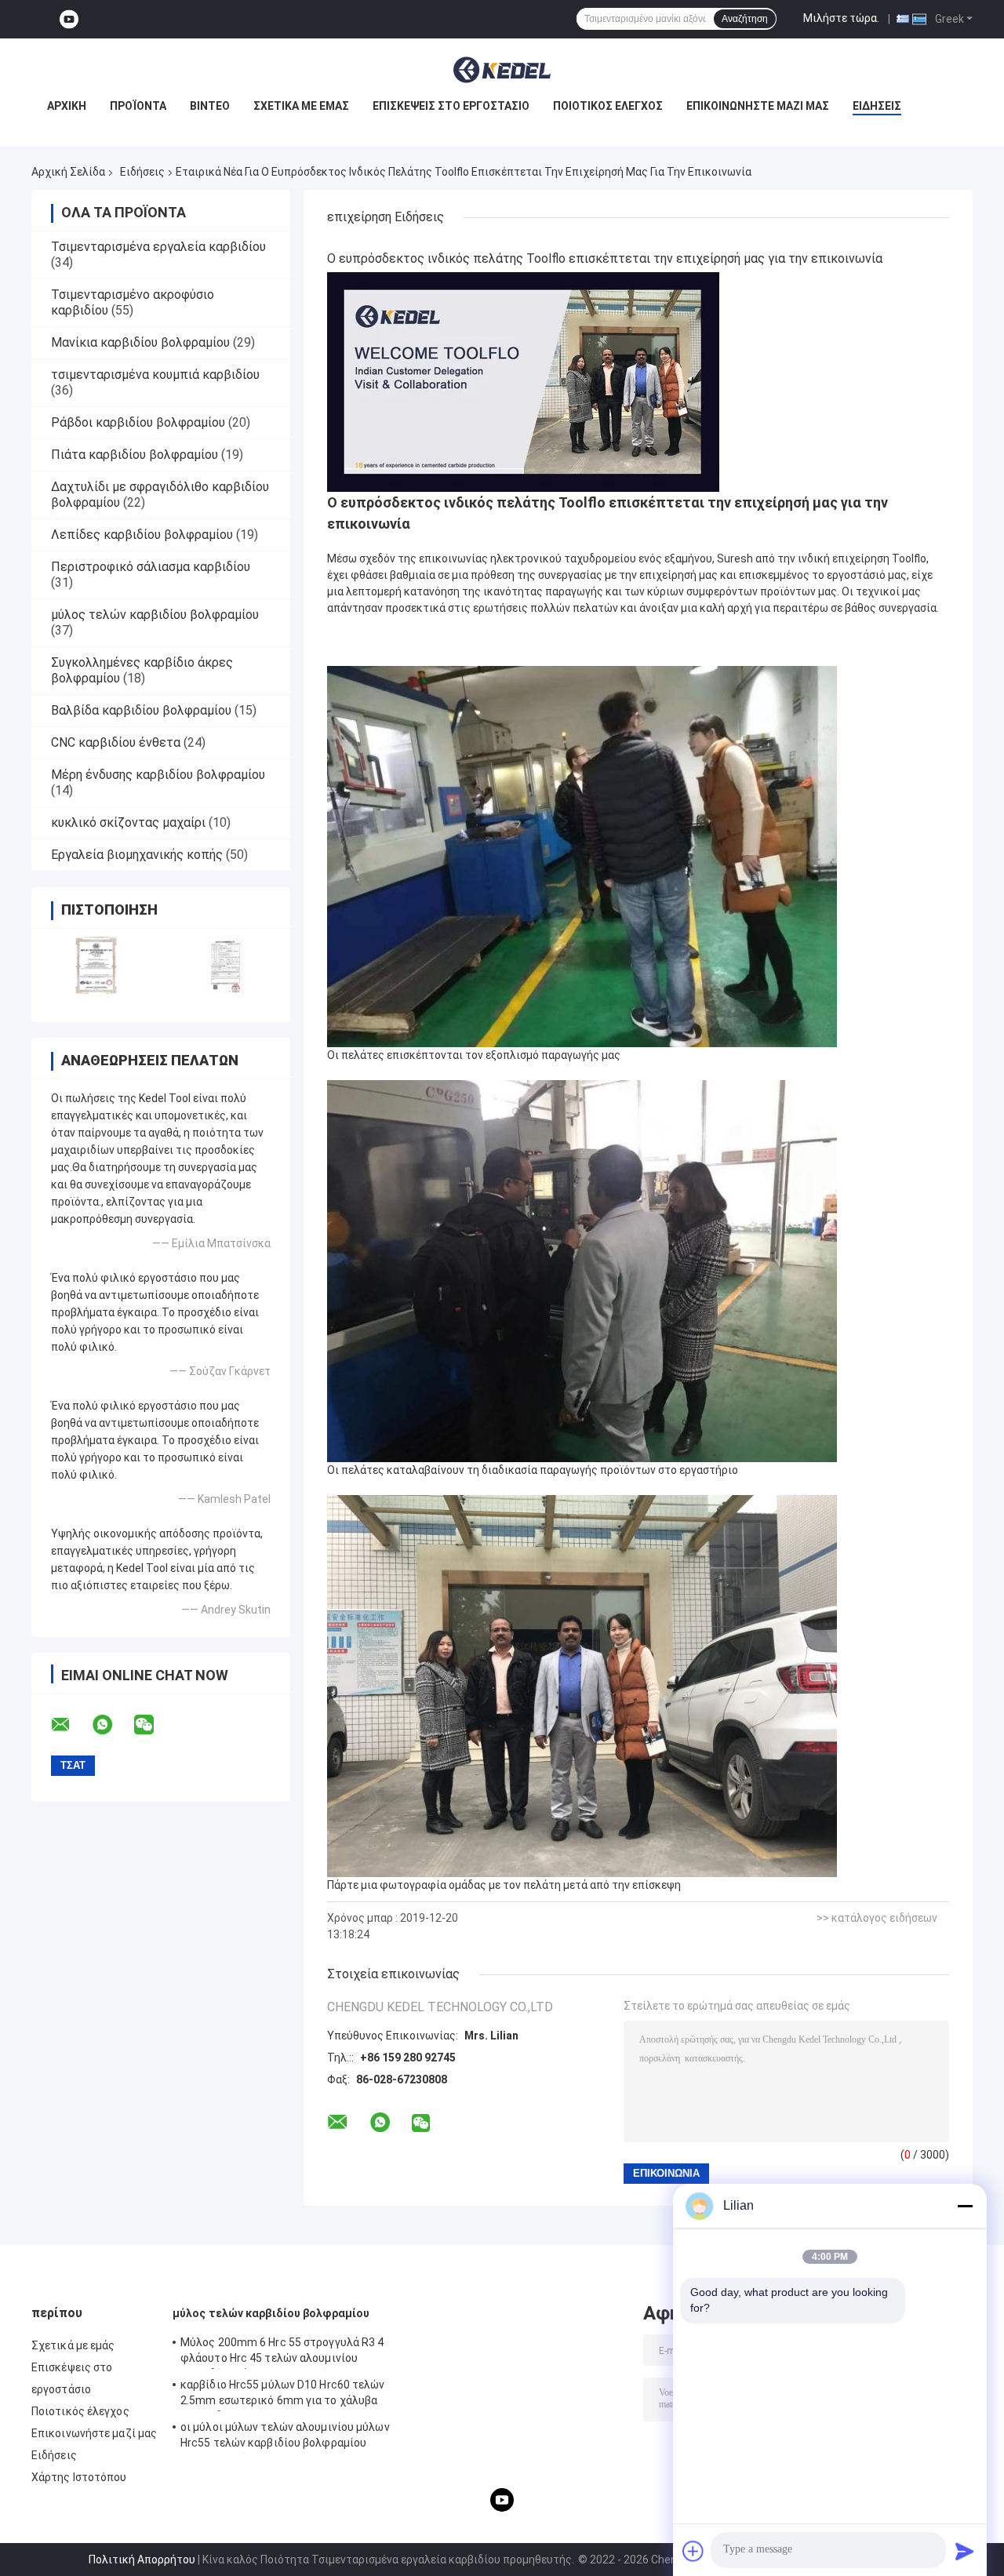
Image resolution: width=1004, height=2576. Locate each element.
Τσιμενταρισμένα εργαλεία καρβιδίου (158, 247)
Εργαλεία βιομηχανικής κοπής (137, 855)
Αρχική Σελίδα (68, 172)
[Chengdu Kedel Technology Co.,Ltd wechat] (154, 1725)
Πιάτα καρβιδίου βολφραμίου (135, 455)
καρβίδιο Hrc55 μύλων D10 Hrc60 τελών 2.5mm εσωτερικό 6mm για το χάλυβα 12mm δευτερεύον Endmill (283, 2395)
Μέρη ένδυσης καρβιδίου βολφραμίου (158, 775)
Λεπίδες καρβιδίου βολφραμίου (142, 535)
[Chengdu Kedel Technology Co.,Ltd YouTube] (69, 19)
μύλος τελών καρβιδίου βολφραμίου (155, 615)
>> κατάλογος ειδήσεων (877, 1918)
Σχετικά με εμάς (301, 106)
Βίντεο (210, 106)
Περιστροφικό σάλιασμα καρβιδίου (151, 567)
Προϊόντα (138, 106)
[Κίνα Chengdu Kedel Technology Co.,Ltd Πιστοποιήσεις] (96, 965)
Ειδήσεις (877, 106)
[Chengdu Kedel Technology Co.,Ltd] (502, 70)
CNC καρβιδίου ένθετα (116, 742)
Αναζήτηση (745, 19)
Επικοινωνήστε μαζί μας (758, 106)
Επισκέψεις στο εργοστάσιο (451, 106)
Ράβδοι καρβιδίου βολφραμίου (138, 422)
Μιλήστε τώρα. (841, 18)
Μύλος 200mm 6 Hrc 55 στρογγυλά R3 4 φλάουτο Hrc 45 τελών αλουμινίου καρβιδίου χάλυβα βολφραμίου (282, 2352)
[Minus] (965, 2206)
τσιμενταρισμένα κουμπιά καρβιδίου (155, 375)
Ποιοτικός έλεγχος (608, 106)
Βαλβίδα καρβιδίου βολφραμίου (141, 710)
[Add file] (693, 2551)
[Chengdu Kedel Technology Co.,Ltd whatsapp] (112, 1725)
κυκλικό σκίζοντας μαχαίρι (128, 822)
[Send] (965, 2551)
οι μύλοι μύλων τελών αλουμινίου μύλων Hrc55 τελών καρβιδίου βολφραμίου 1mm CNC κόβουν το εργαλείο (285, 2437)
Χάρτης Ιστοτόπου (79, 2477)
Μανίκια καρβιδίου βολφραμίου (140, 342)
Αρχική (67, 106)
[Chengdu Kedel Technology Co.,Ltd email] (71, 1725)
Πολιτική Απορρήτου (142, 2560)
